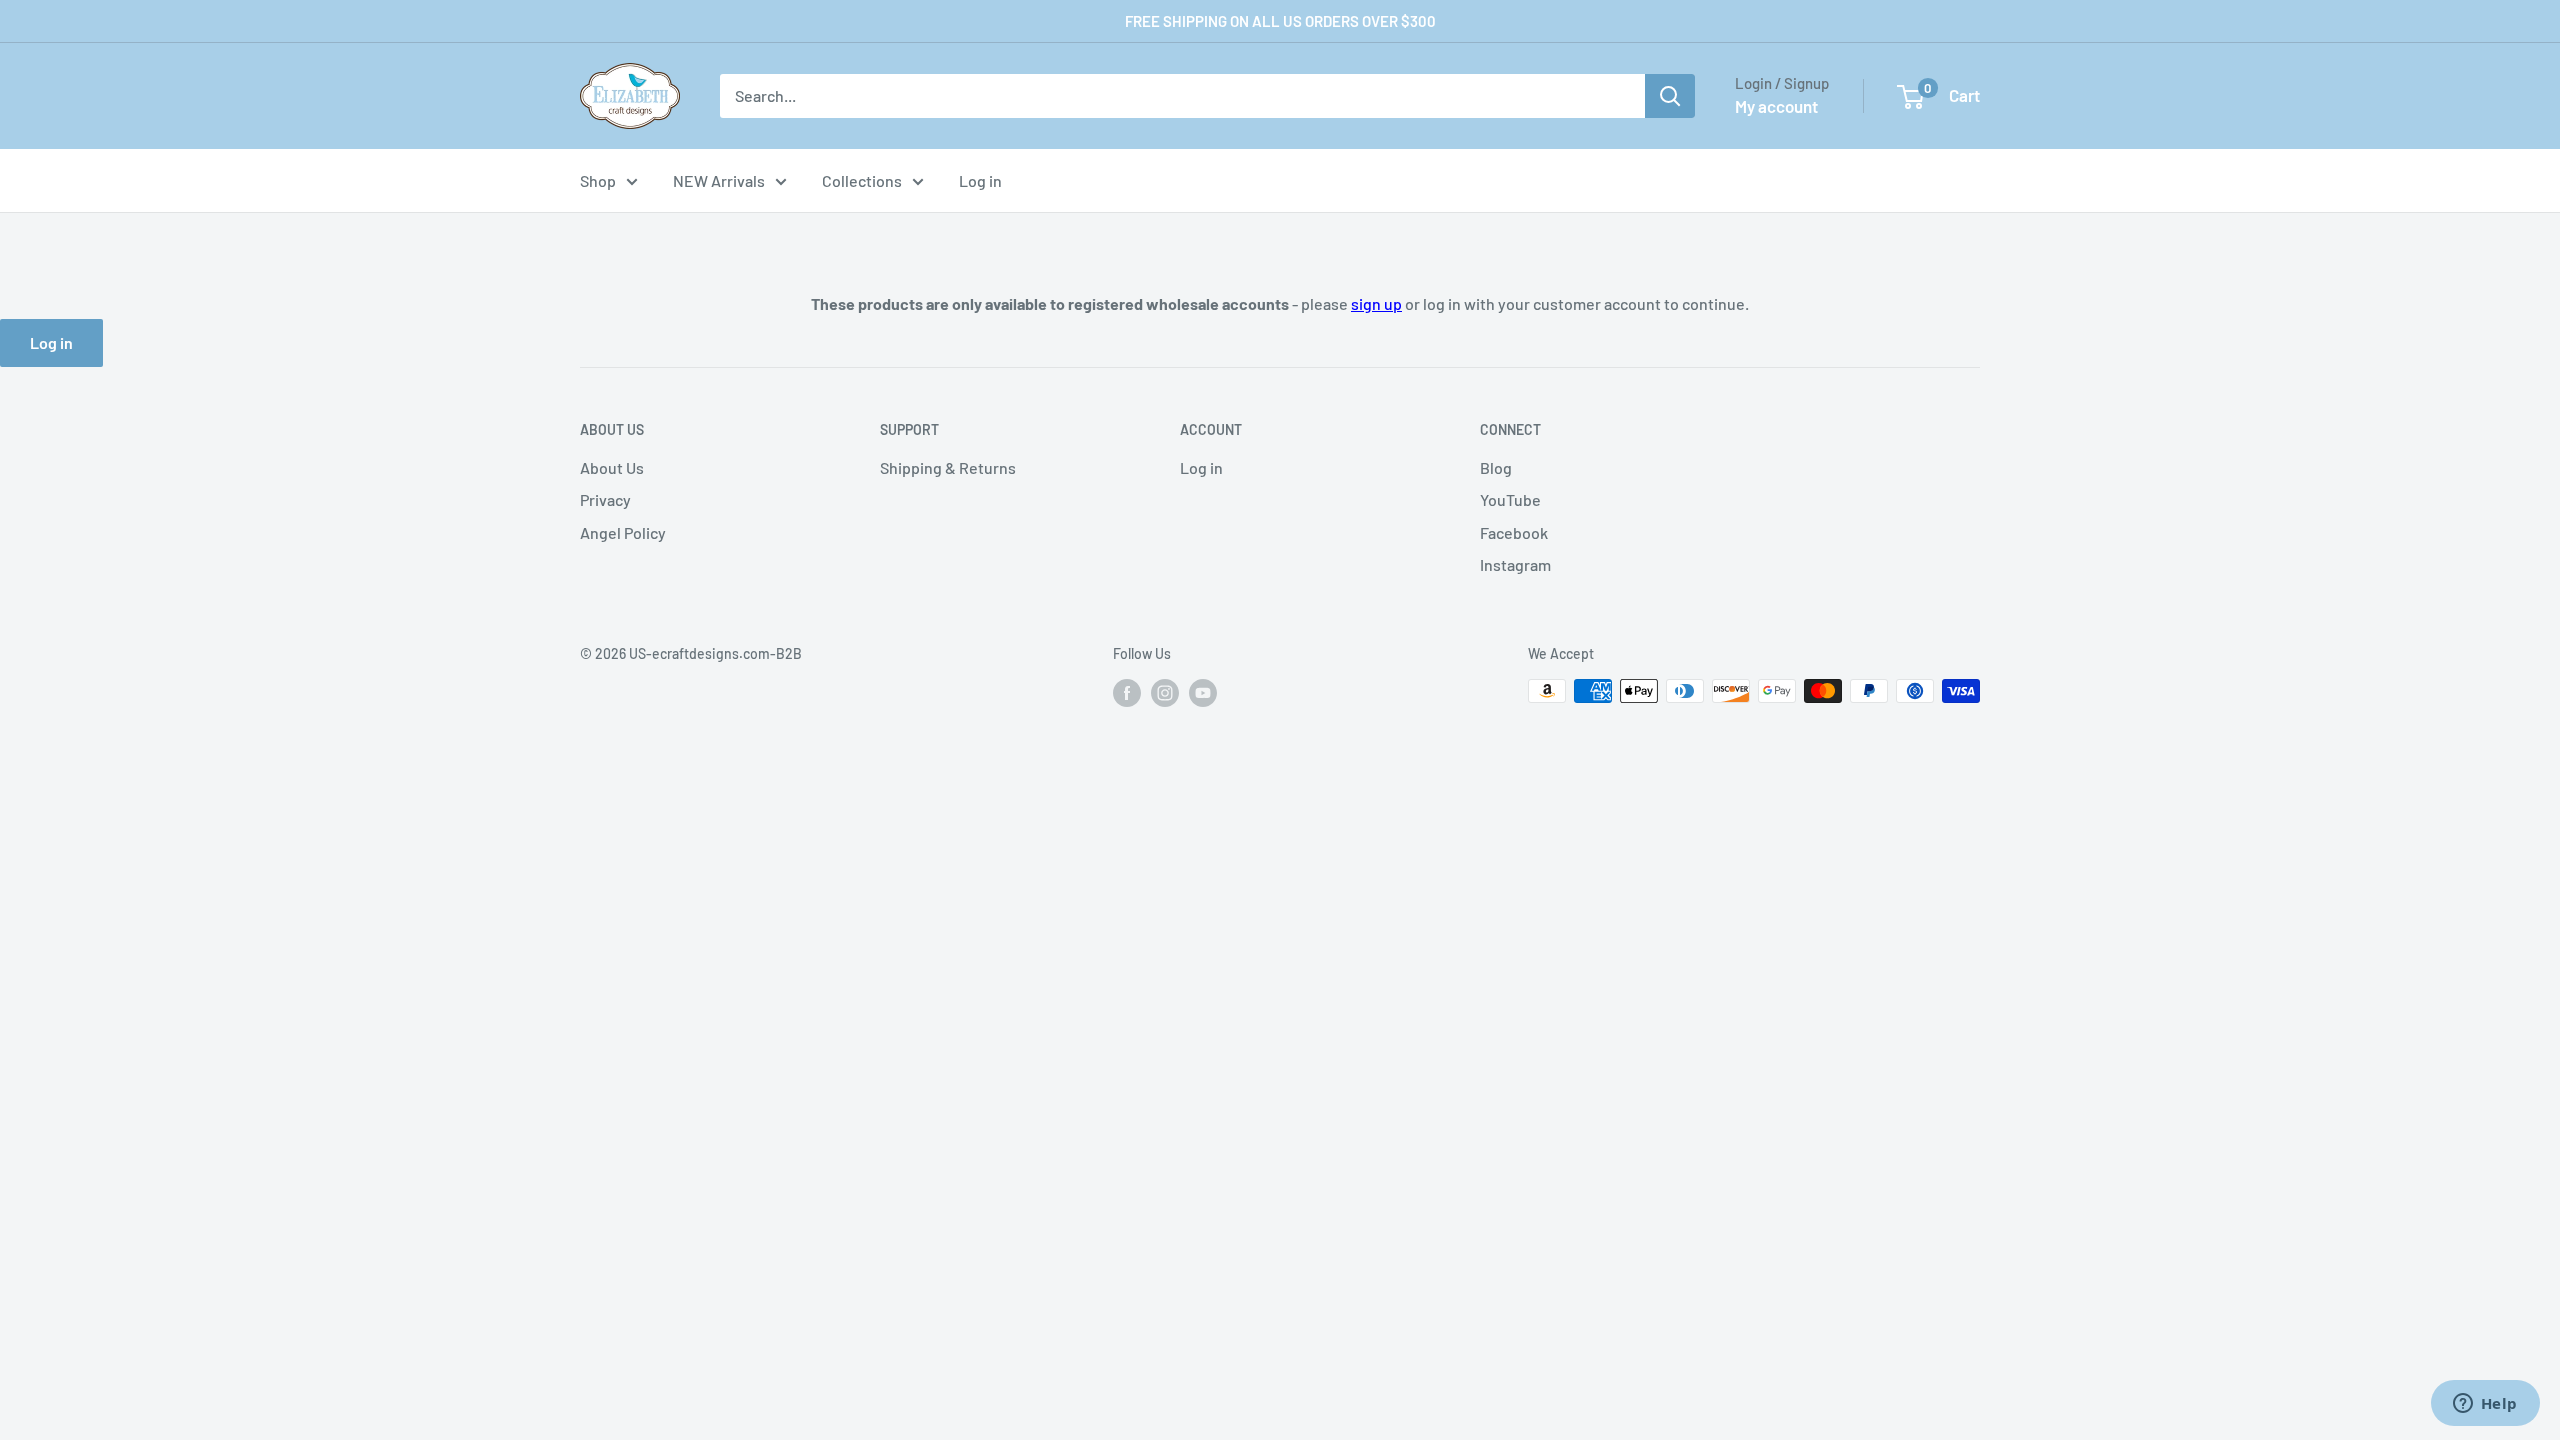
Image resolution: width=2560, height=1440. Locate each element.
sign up (1376, 303)
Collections (862, 180)
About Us (612, 467)
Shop (598, 180)
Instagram (1515, 564)
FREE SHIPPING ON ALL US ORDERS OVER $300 (1280, 21)
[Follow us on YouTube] (1203, 693)
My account (1776, 106)
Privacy (605, 499)
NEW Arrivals (719, 180)
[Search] (1670, 96)
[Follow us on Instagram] (1165, 693)
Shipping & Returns (948, 467)
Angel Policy (623, 532)
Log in (980, 180)
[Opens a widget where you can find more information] (2485, 1405)
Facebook (1514, 532)
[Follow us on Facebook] (1127, 693)
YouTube (1510, 499)
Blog (1496, 467)
